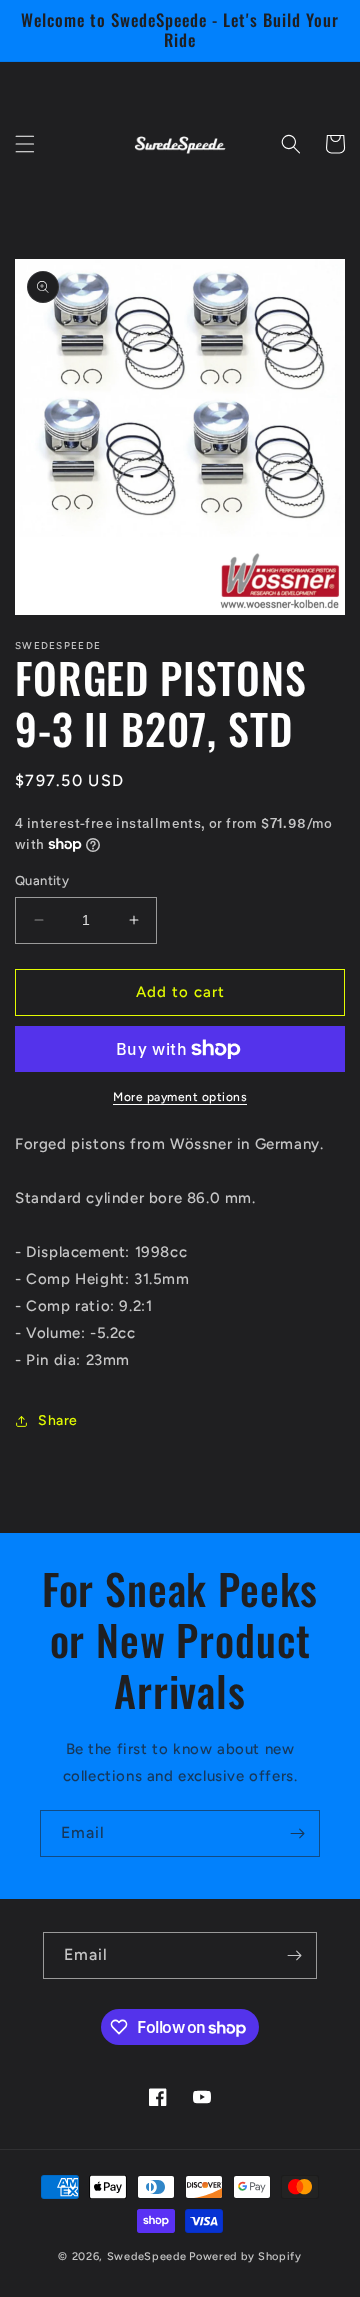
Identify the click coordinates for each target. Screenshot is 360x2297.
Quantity (42, 880)
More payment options (180, 1097)
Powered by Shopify (245, 2256)
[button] (25, 144)
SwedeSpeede (147, 2256)
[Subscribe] (297, 1833)
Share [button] (58, 1420)
